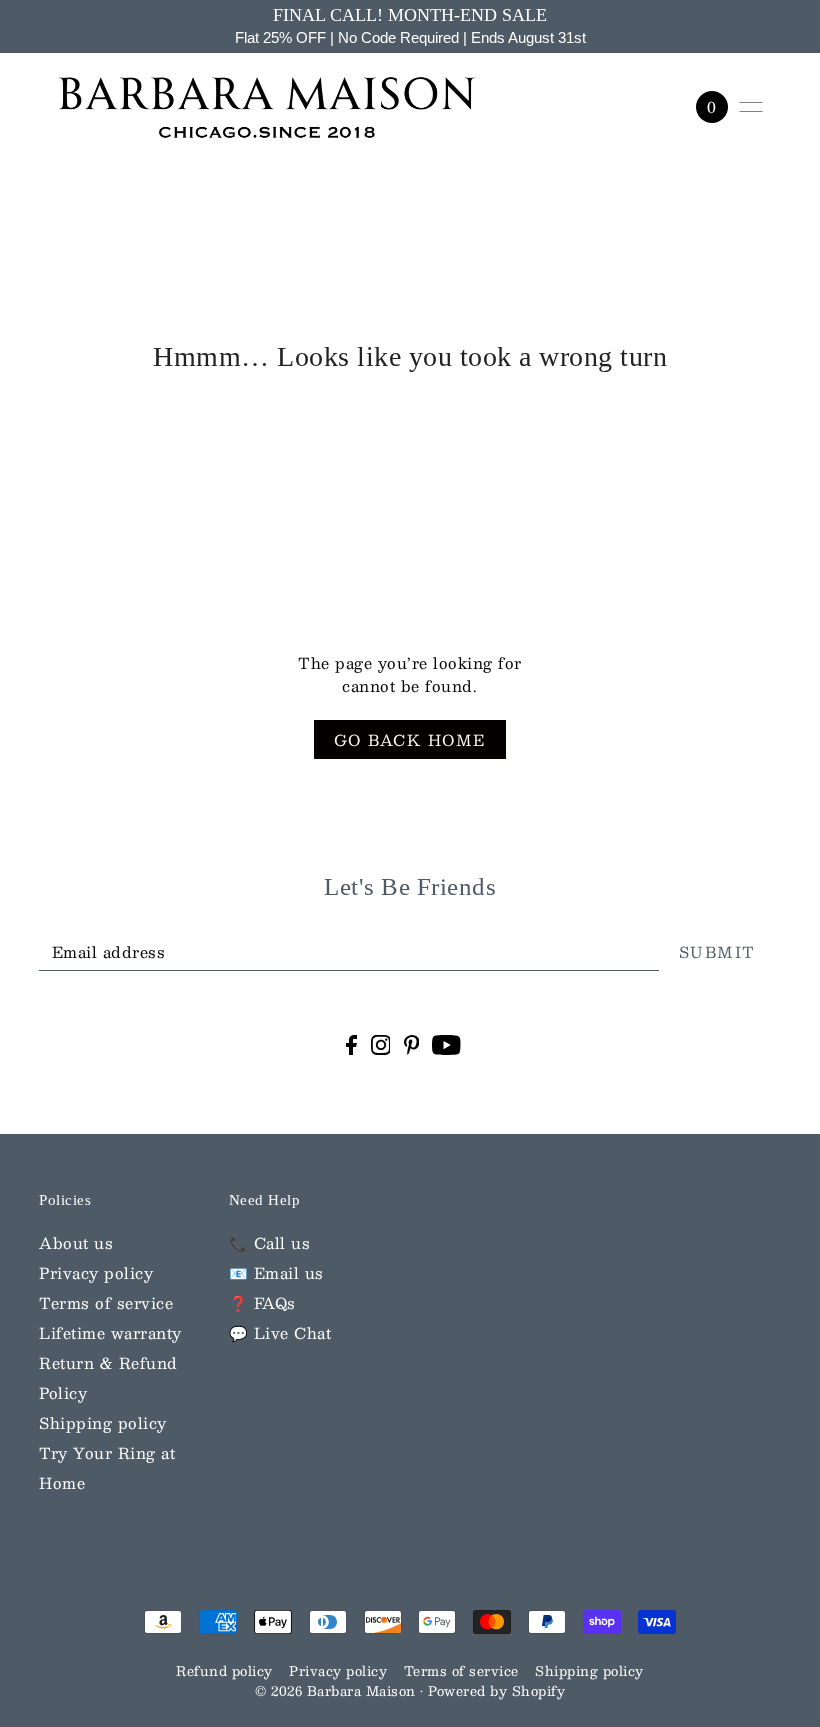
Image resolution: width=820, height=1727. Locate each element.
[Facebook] (351, 1043)
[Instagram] (381, 1043)
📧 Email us (276, 1272)
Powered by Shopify (496, 1691)
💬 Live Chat (280, 1332)
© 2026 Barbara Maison (337, 1691)
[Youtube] (446, 1043)
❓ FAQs (262, 1302)
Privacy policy (96, 1272)
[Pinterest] (412, 1043)
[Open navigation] (751, 107)
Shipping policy (103, 1422)
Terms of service (106, 1302)
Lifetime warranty (110, 1332)
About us (76, 1242)
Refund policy (224, 1671)
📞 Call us (270, 1242)
